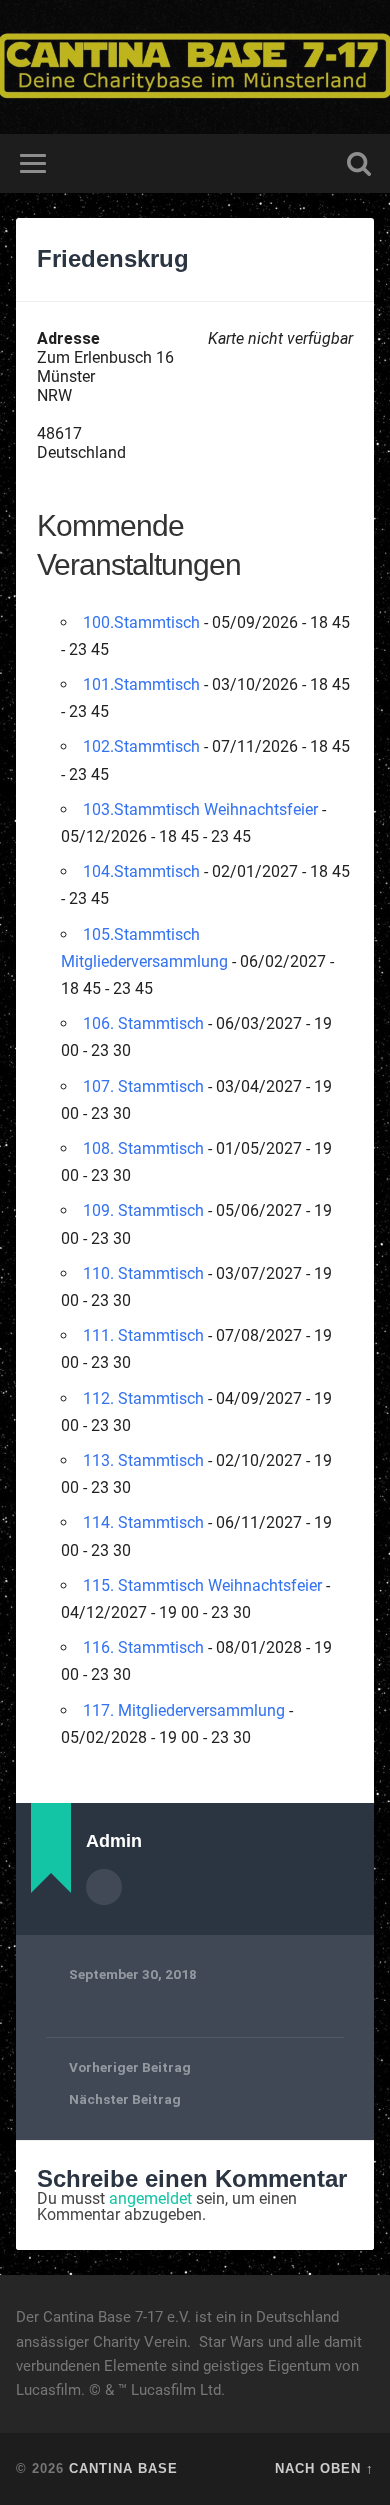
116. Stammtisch (143, 1647)
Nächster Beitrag (125, 2099)
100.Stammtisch (141, 622)
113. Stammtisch (143, 1460)
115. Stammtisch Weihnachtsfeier (202, 1585)
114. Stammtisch (143, 1522)
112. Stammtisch (143, 1398)
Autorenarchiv (104, 1887)
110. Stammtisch (143, 1273)
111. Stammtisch (143, 1335)
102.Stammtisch (141, 746)
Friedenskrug (113, 258)
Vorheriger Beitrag (130, 2067)
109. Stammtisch (143, 1210)
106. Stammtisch (143, 1023)
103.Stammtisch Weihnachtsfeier (200, 809)
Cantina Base (123, 2468)
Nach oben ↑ (324, 2468)
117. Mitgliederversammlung (184, 1710)
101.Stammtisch (141, 684)
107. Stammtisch (143, 1086)
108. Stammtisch (143, 1148)
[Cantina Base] (195, 67)
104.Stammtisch (141, 871)
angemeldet (150, 2198)
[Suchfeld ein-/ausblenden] (359, 163)
